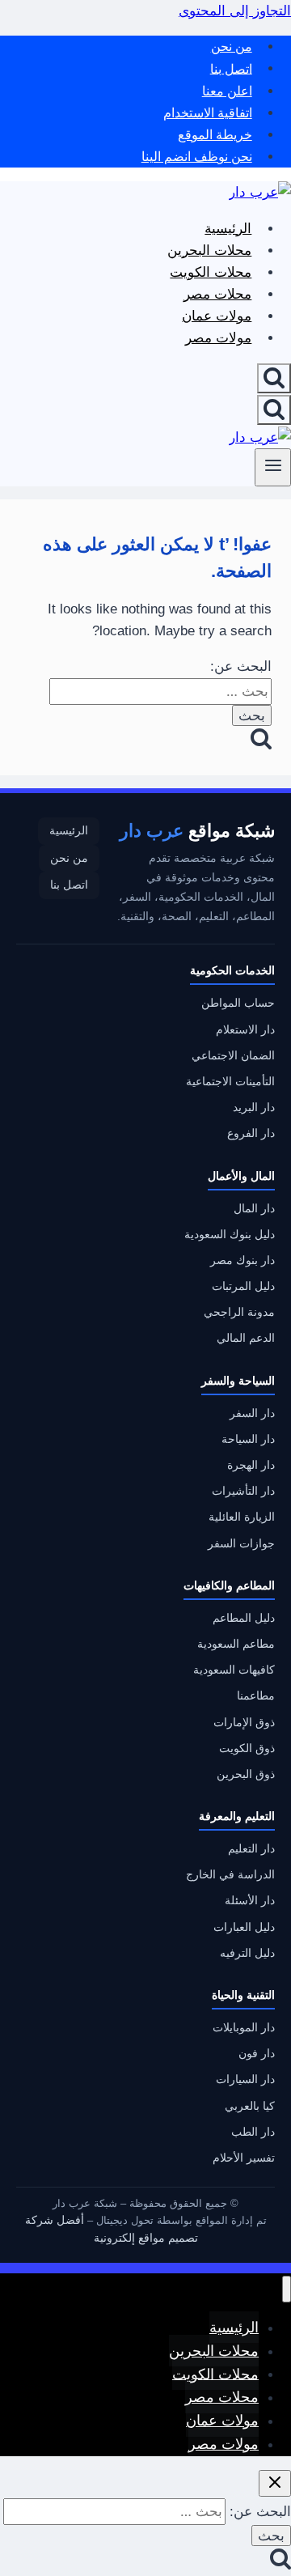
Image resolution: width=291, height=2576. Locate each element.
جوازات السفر (241, 1544)
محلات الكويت (211, 272)
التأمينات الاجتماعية (230, 1082)
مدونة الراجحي (239, 1312)
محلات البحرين (209, 250)
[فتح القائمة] (273, 467)
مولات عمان (217, 316)
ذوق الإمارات (244, 1723)
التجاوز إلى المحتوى (235, 11)
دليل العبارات (244, 1927)
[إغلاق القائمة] (287, 2289)
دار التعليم (251, 1849)
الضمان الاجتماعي (233, 1056)
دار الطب (253, 2132)
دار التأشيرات (243, 1491)
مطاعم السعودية (236, 1644)
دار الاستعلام (245, 1030)
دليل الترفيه (247, 1953)
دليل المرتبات (243, 1286)
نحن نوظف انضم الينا (197, 157)
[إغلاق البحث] (275, 2483)
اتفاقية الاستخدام (208, 113)
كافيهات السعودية (234, 1670)
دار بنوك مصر (242, 1260)
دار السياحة (248, 1439)
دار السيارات (245, 2079)
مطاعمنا (256, 1696)
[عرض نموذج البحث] (274, 378)
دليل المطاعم (244, 1618)
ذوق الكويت (247, 1748)
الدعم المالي (246, 1338)
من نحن (232, 47)
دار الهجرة (251, 1465)
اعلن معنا (227, 91)
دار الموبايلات (244, 2028)
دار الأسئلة (250, 1901)
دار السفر (252, 1413)
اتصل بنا (231, 68)
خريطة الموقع (215, 135)
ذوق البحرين (246, 1774)
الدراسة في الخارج (230, 1875)
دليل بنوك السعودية (230, 1235)
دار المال (254, 1209)
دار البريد (254, 1108)
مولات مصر (218, 338)
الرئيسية (228, 229)
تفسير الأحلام (244, 2158)
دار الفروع (251, 1133)
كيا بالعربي (250, 2106)
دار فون (257, 2054)
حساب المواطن (238, 1003)
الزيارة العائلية (242, 1517)
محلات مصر (217, 294)
